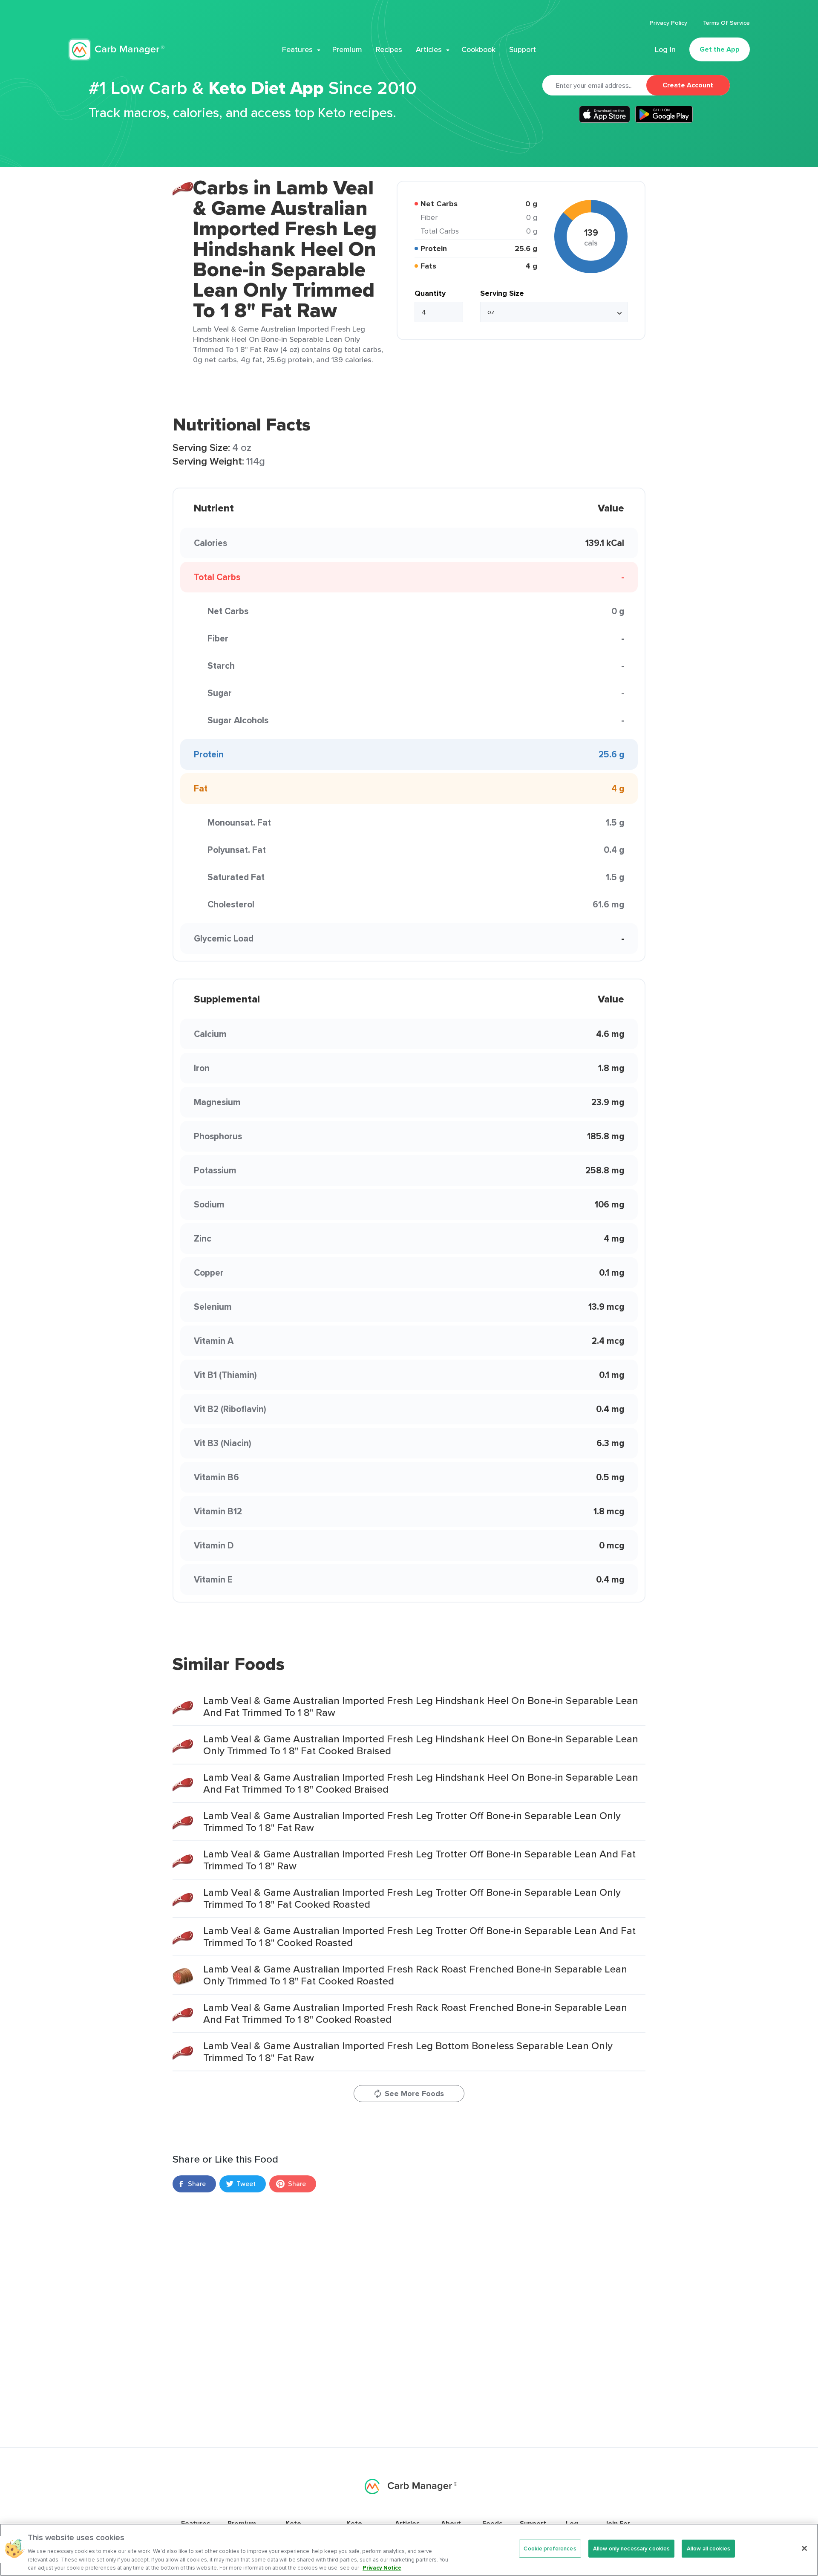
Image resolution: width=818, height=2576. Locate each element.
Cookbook (478, 49)
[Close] (804, 2548)
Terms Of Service (726, 23)
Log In (665, 49)
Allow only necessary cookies (632, 2549)
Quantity (430, 293)
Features (297, 49)
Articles (429, 49)
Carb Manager (116, 50)
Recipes (389, 49)
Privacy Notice (382, 2567)
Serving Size (502, 293)
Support (523, 49)
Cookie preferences (550, 2549)
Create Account (688, 85)
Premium (347, 49)
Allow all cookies (709, 2549)
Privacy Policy (669, 23)
